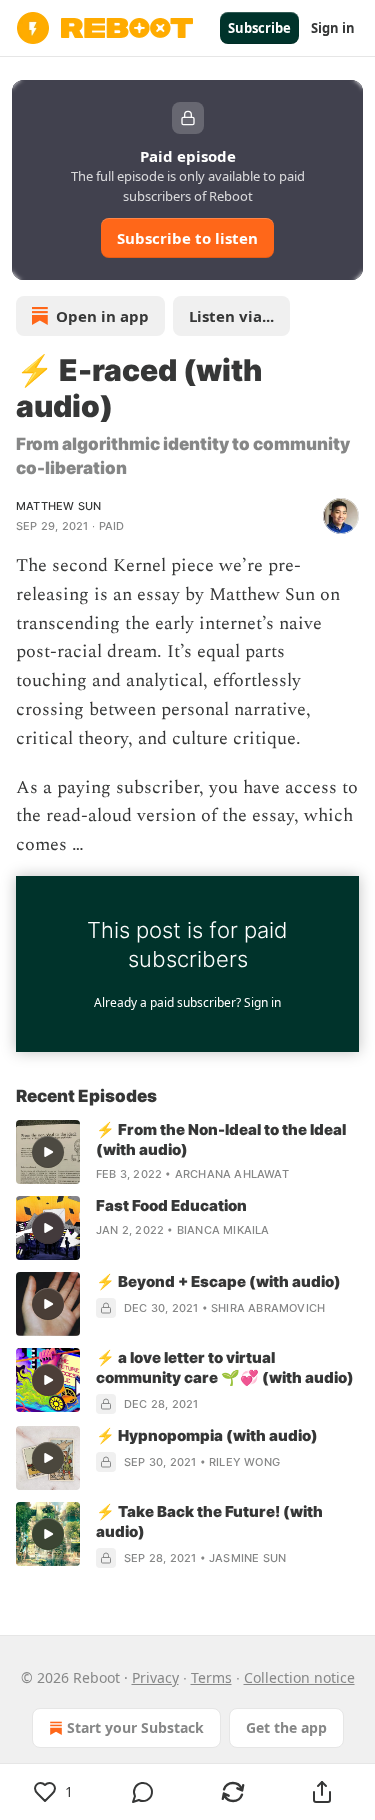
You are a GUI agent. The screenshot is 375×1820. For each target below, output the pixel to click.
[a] (48, 1152)
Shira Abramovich (268, 1308)
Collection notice (299, 1677)
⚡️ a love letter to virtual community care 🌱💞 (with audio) (225, 1367)
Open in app (102, 316)
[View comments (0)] (144, 1792)
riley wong (244, 1462)
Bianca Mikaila (223, 1230)
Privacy (155, 1677)
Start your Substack (135, 1727)
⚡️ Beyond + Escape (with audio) (218, 1281)
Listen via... (231, 316)
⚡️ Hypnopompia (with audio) (207, 1435)
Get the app (286, 1727)
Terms (211, 1677)
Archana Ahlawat (232, 1174)
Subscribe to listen (187, 238)
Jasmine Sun (247, 1558)
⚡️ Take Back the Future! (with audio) (209, 1521)
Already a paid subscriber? (187, 1002)
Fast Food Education (171, 1205)
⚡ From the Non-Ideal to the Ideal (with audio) (221, 1139)
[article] (187, 1152)
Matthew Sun (58, 506)
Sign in (333, 28)
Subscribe (259, 28)
